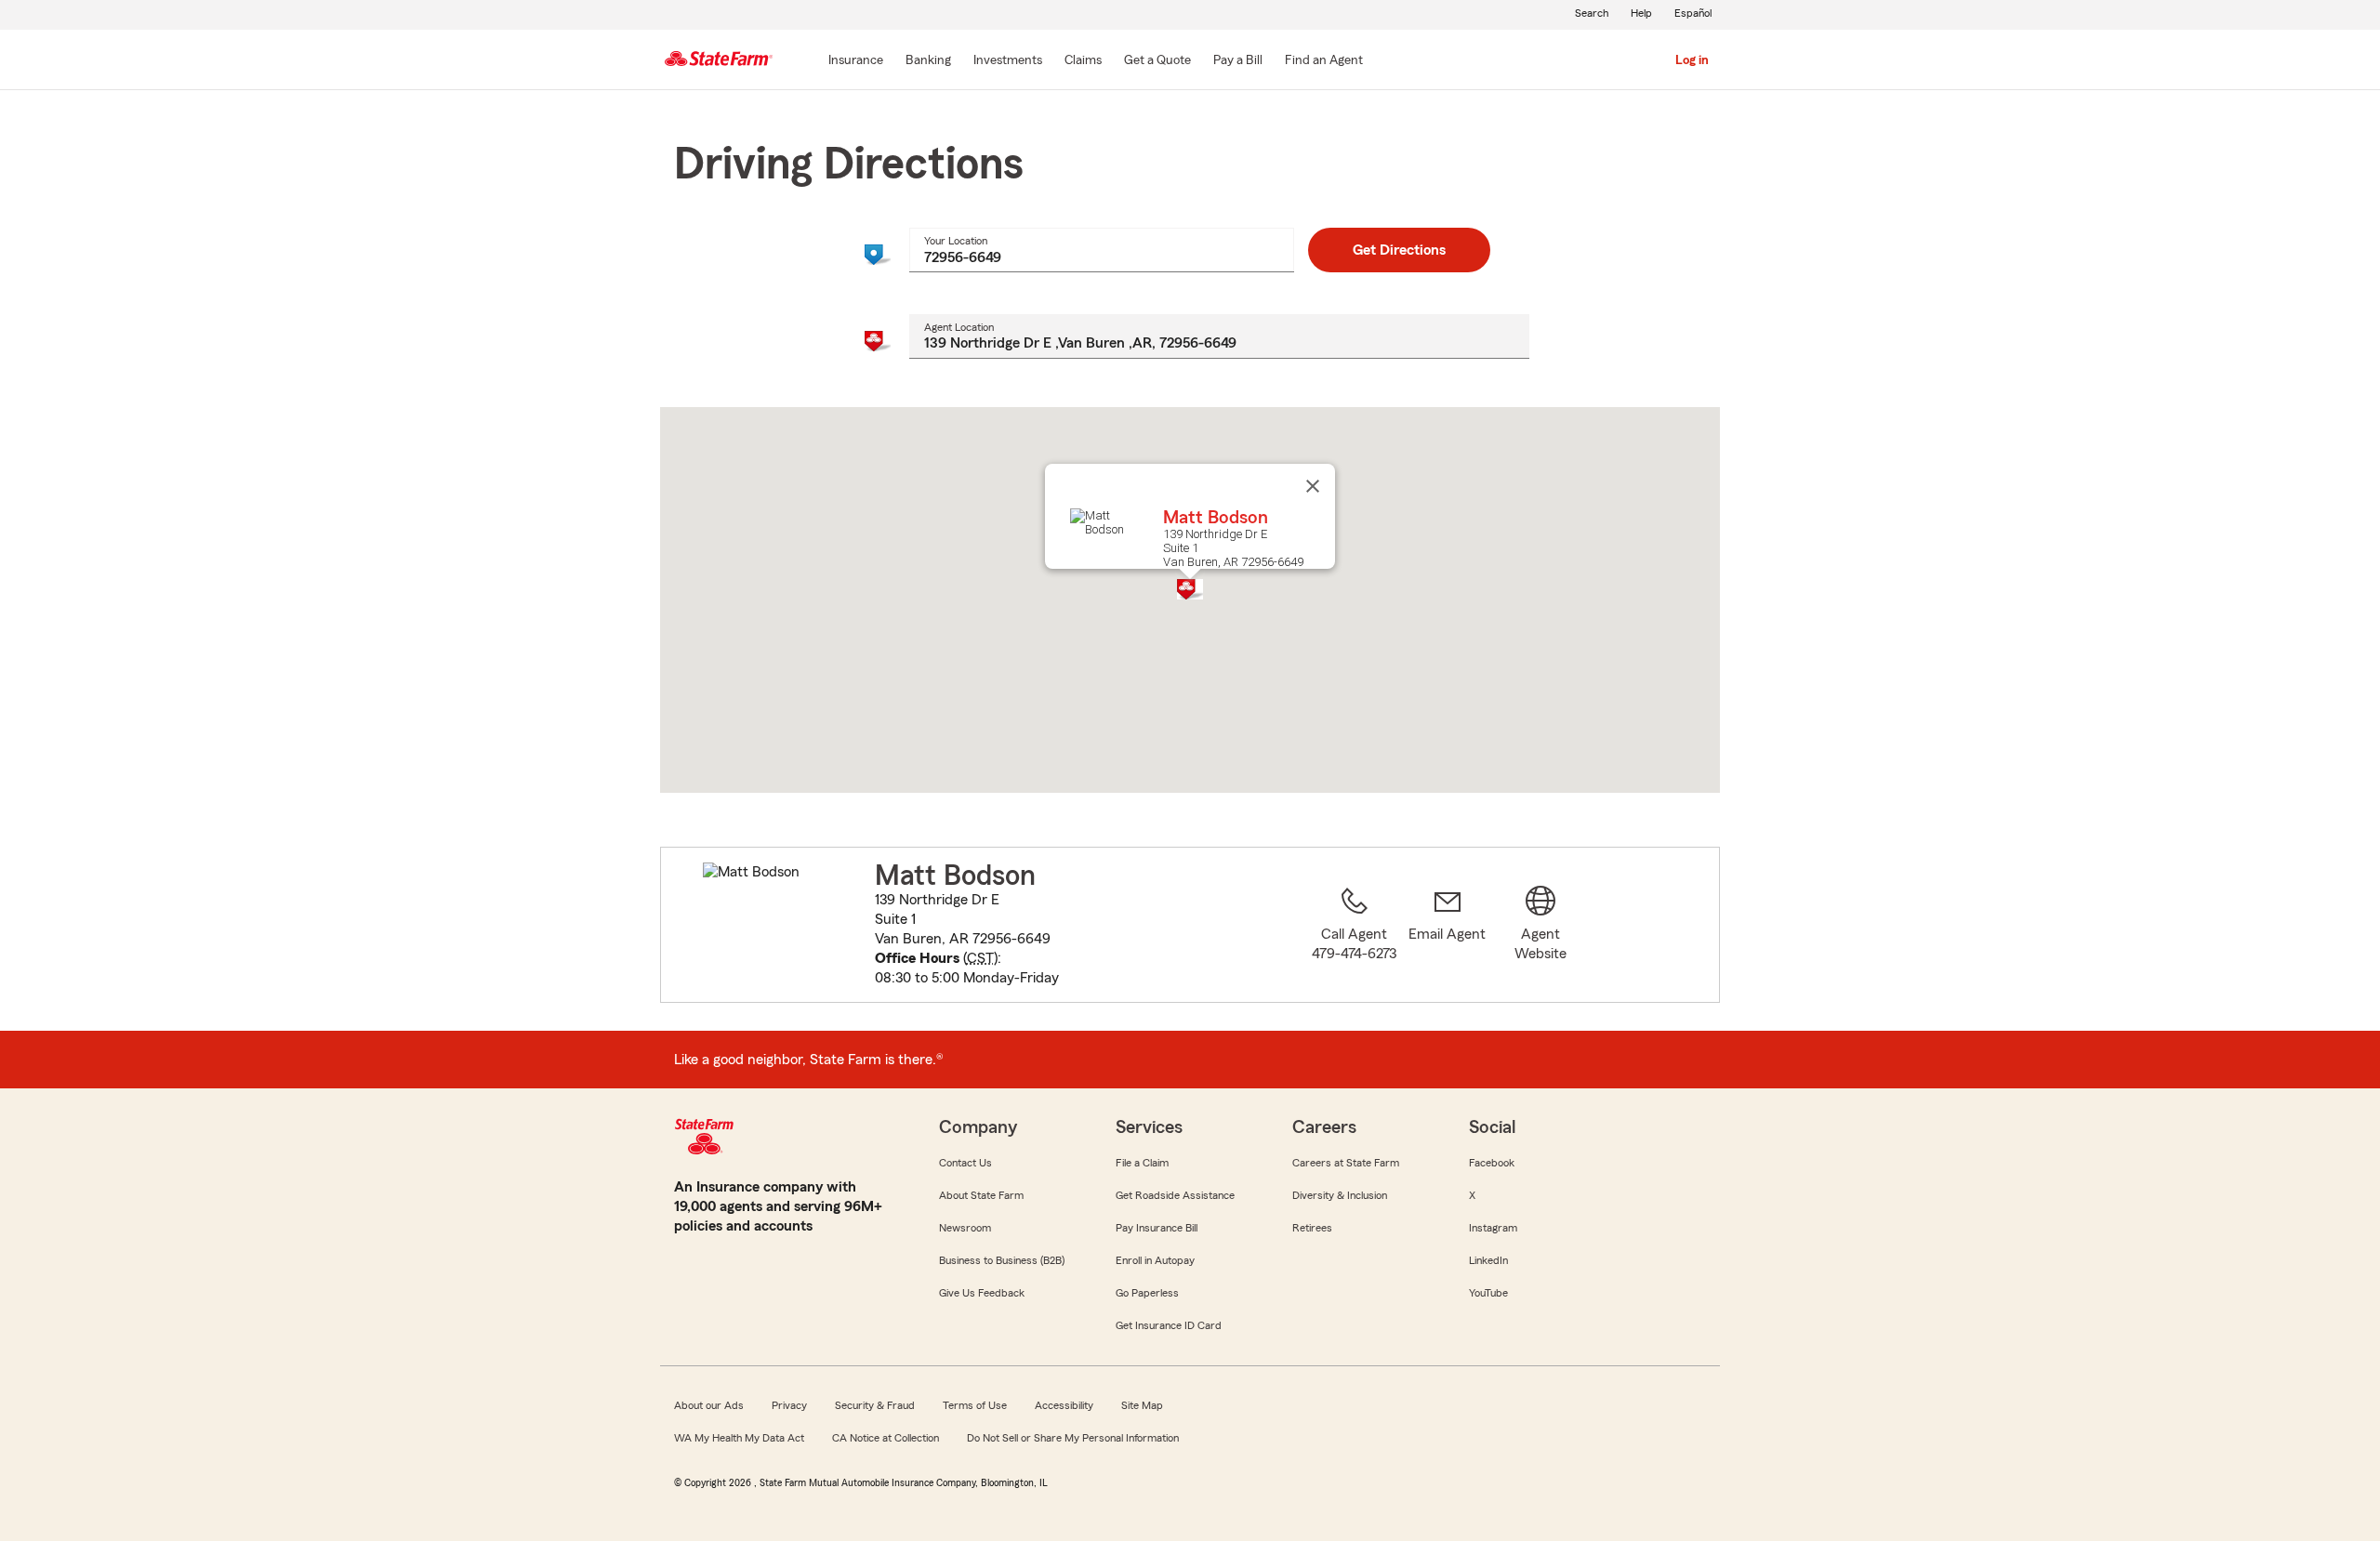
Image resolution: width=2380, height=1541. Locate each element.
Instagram (1493, 1228)
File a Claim (1142, 1163)
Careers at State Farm (1346, 1163)
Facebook (1492, 1163)
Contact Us (965, 1163)
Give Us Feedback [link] (982, 1293)
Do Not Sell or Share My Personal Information (1073, 1438)
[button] (1190, 589)
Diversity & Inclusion (1340, 1195)
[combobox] (1101, 250)
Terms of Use (975, 1405)
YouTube (1488, 1293)
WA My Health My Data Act (739, 1438)
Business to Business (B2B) (1002, 1260)
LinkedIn (1488, 1260)
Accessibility (1064, 1405)
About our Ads (709, 1405)
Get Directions (1399, 250)
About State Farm (981, 1195)
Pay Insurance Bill (1157, 1228)
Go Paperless (1147, 1293)
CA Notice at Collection (886, 1438)
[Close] (1313, 486)
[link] (1448, 936)
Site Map (1142, 1405)
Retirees (1312, 1228)
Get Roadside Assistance (1175, 1195)
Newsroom (965, 1228)
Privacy (789, 1405)
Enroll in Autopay (1155, 1260)
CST (980, 958)
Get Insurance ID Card (1169, 1325)
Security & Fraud (875, 1405)
